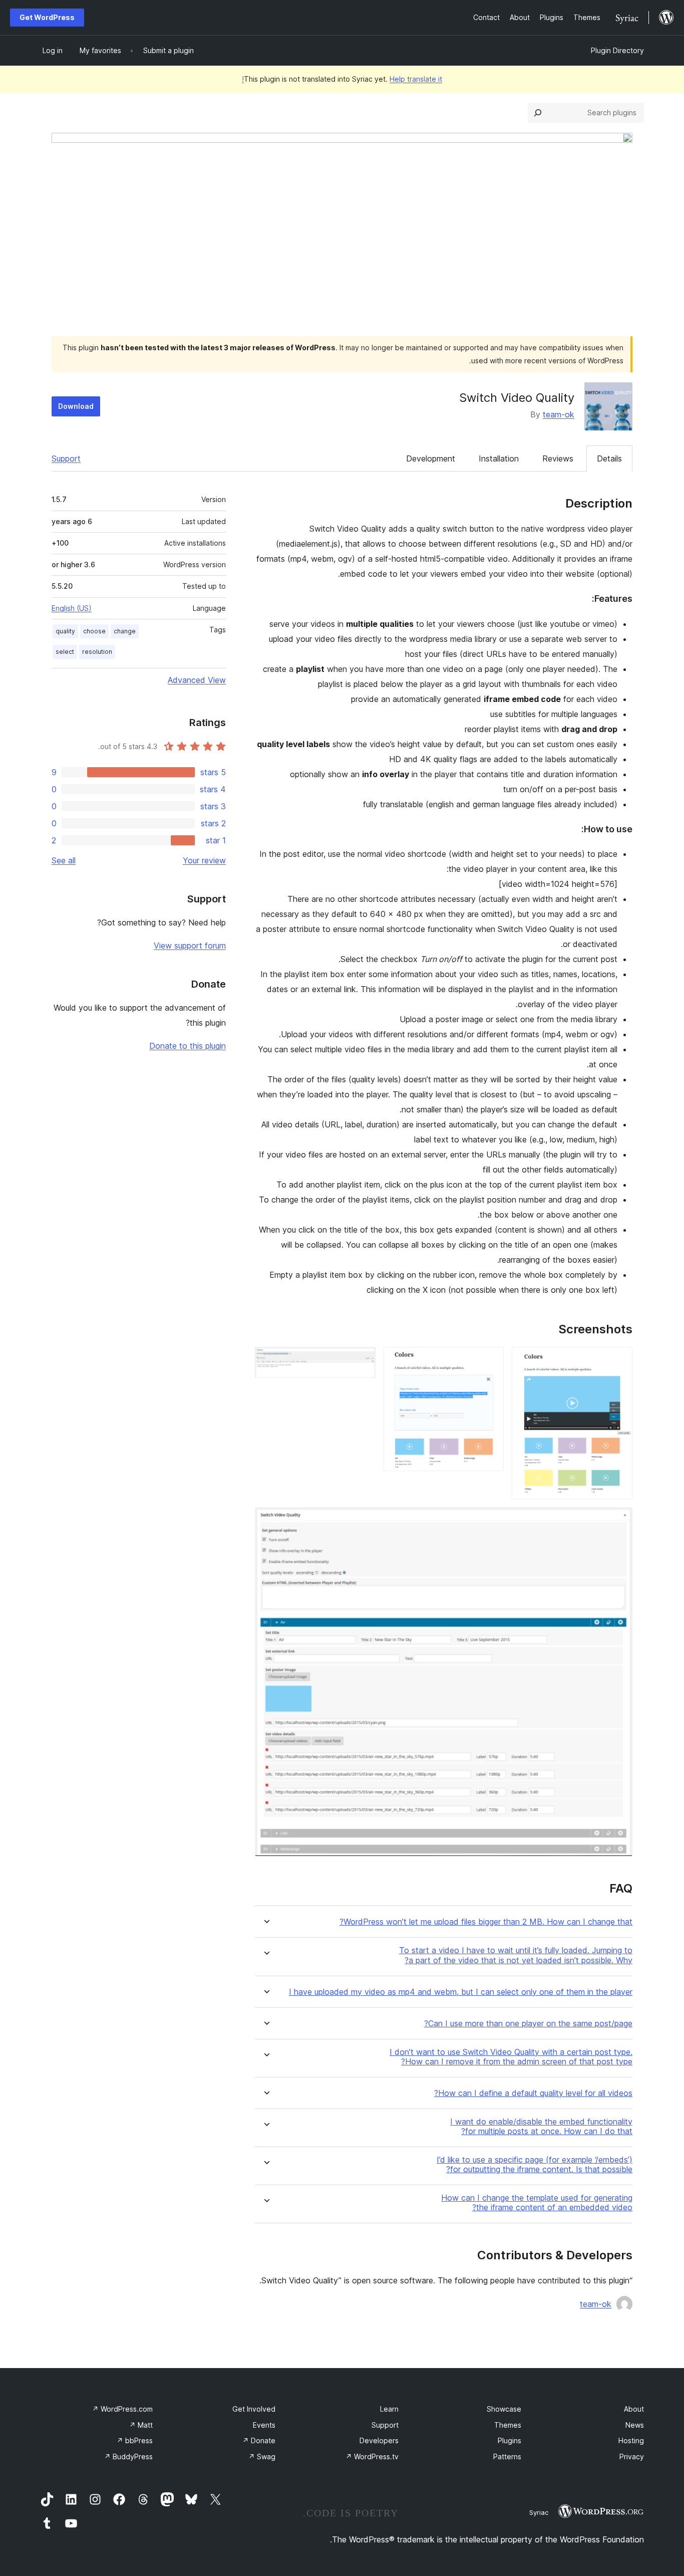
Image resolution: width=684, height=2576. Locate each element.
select (65, 652)
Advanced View (197, 680)
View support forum (190, 946)
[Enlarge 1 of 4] (619, 1360)
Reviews (558, 458)
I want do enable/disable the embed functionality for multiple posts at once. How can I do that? (541, 2127)
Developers (379, 2440)
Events (264, 2425)
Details (609, 458)
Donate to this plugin (188, 1046)
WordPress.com (122, 2409)
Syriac (539, 2512)
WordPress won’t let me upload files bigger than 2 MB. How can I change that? (486, 1922)
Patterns (507, 2456)
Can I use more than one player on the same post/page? (528, 2024)
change (125, 631)
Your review (204, 860)
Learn (389, 2409)
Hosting (631, 2440)
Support (66, 458)
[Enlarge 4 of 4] (619, 1521)
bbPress (135, 2440)
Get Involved (254, 2409)
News (635, 2425)
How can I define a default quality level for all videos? (533, 2093)
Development (431, 458)
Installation (499, 458)
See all (64, 860)
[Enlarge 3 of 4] (362, 1360)
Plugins (509, 2440)
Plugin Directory (617, 50)
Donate (259, 2440)
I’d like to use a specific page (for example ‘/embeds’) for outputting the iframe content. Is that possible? (535, 2165)
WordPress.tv (372, 2456)
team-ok (559, 414)
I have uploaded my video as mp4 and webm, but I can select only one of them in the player (461, 1992)
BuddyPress (128, 2456)
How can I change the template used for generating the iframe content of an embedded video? (537, 2203)
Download (76, 406)
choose (94, 631)
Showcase (504, 2409)
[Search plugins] (538, 113)
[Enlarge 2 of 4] (490, 1360)
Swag (262, 2456)
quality (65, 631)
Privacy (632, 2456)
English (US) (72, 608)
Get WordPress (47, 17)
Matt (141, 2425)
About (634, 2409)
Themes (508, 2425)
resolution (97, 652)
